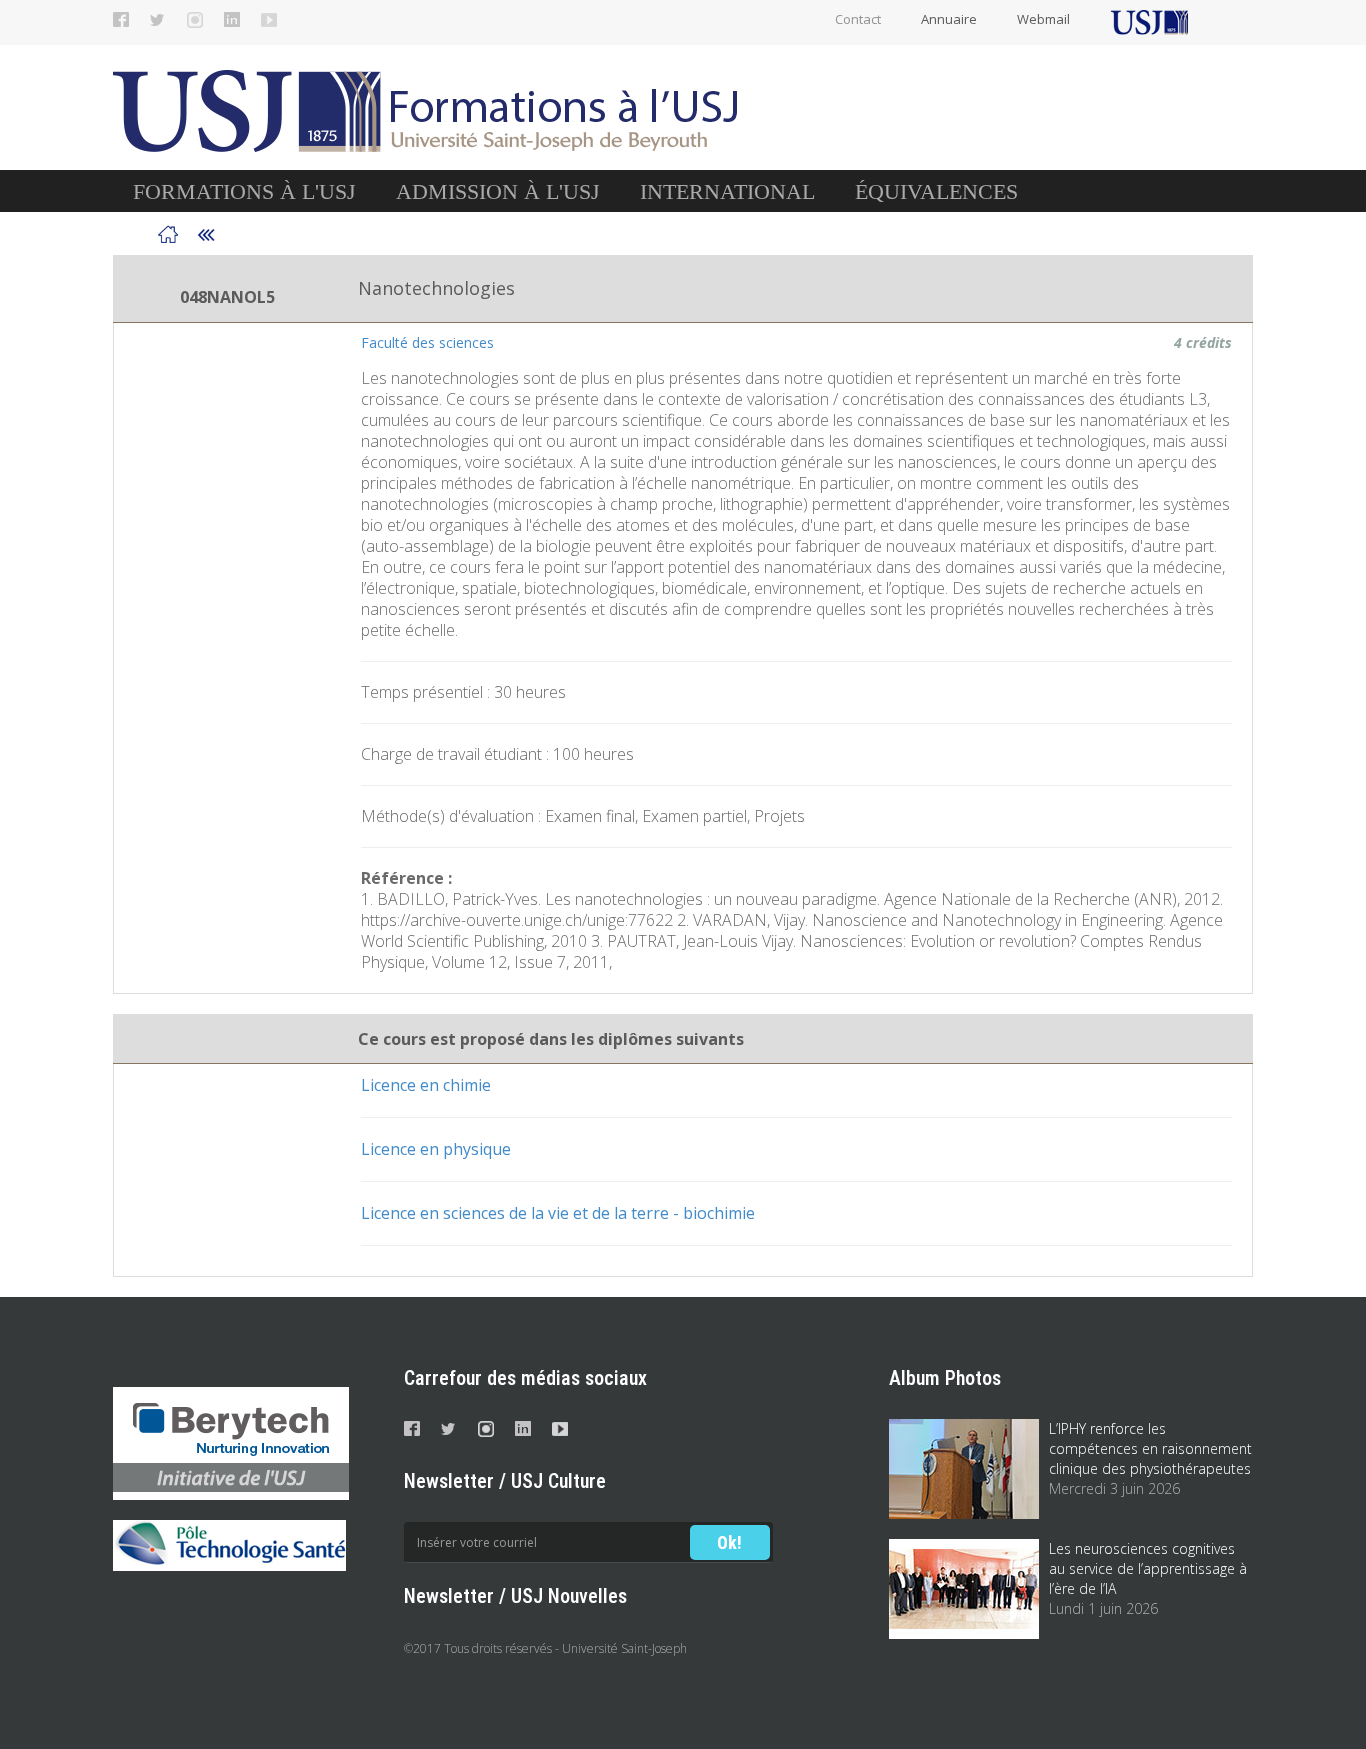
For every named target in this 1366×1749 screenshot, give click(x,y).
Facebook (121, 20)
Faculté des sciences (427, 342)
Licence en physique (436, 1149)
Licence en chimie (426, 1085)
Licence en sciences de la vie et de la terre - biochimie (558, 1213)
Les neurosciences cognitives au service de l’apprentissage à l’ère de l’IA (1148, 1568)
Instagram (195, 20)
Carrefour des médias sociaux (525, 1378)
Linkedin (232, 20)
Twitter (158, 20)
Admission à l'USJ (498, 191)
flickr (269, 20)
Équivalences (936, 191)
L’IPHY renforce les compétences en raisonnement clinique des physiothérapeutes (1150, 1448)
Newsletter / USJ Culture (505, 1481)
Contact (858, 19)
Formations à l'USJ (244, 191)
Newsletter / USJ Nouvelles (515, 1596)
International (727, 191)
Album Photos (945, 1378)
